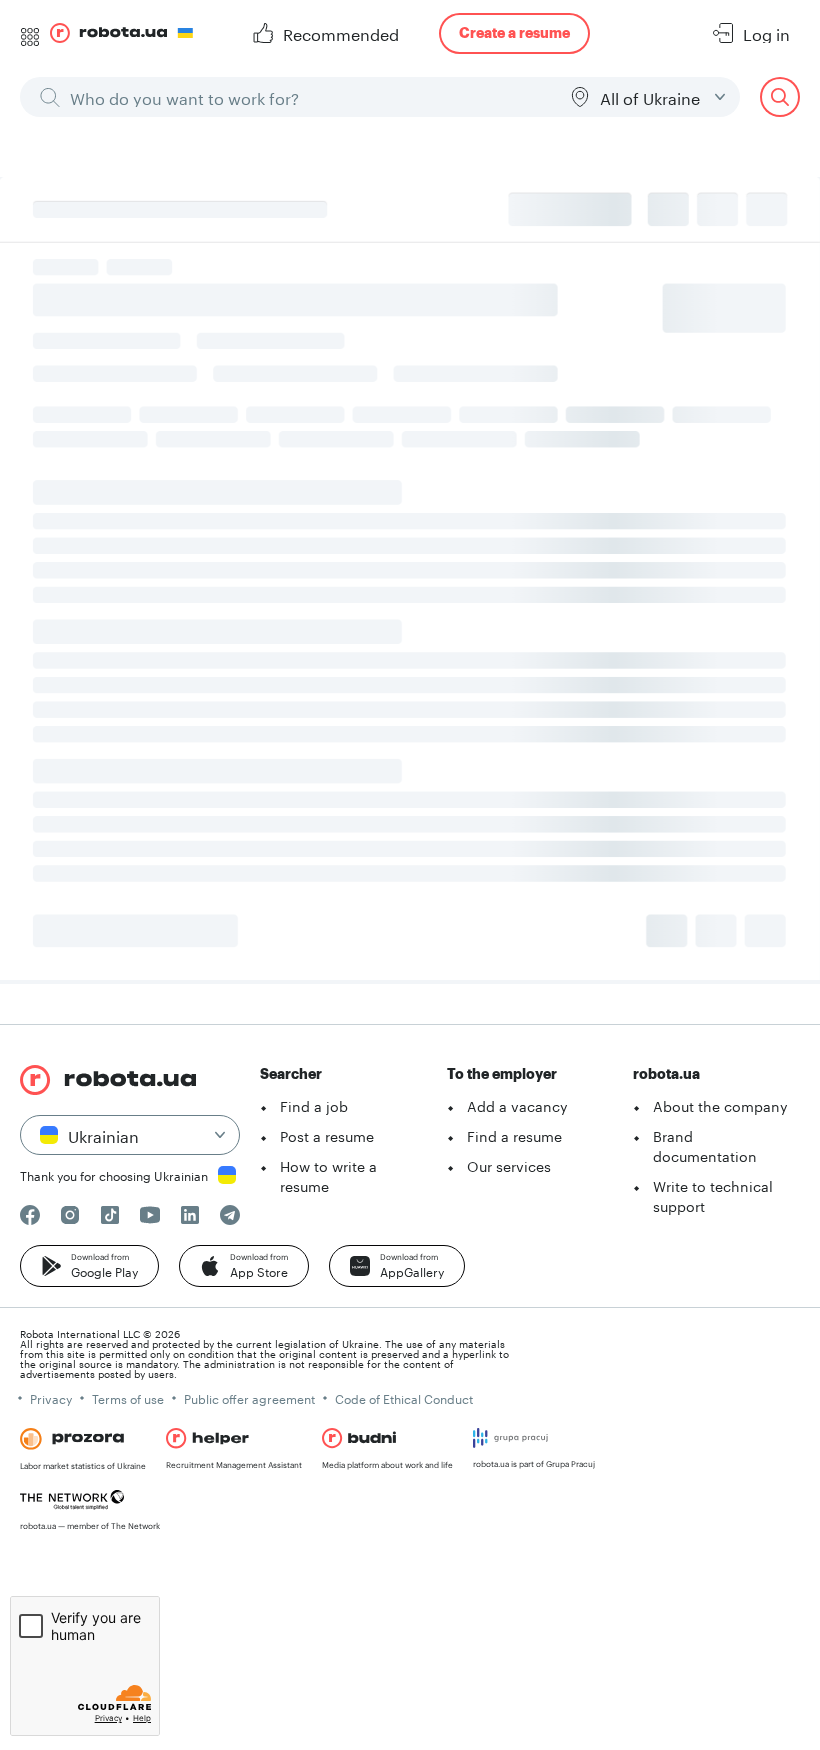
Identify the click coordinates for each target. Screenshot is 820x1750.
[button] (89, 1266)
